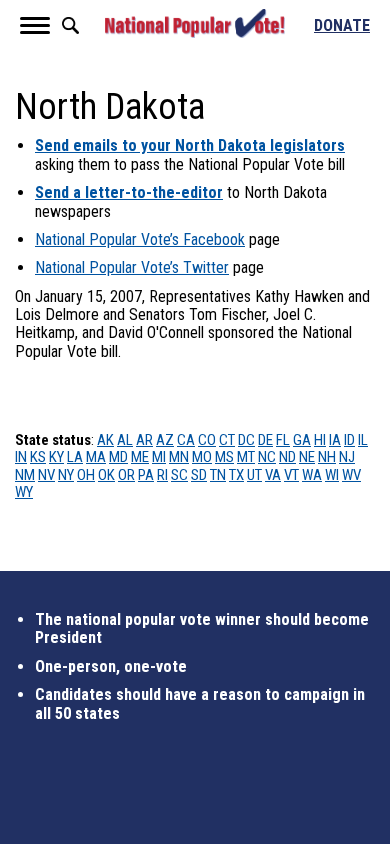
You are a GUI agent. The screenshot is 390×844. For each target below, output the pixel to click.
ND (287, 457)
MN (179, 457)
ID (349, 440)
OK (106, 475)
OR (126, 475)
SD (199, 475)
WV (351, 475)
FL (283, 440)
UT (254, 475)
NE (307, 457)
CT (227, 440)
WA (312, 475)
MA (96, 457)
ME (140, 457)
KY (56, 457)
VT (291, 475)
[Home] (195, 23)
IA (335, 440)
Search (70, 25)
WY (24, 492)
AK (105, 440)
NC (267, 457)
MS (224, 457)
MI (159, 457)
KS (38, 457)
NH (327, 457)
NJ (347, 457)
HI (320, 440)
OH (86, 475)
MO (202, 457)
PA (146, 475)
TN (218, 475)
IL (363, 440)
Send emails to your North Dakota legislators (190, 145)
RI (162, 475)
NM (25, 475)
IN (21, 457)
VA (273, 475)
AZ (165, 440)
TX (236, 475)
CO (207, 440)
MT (246, 457)
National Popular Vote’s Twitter (132, 267)
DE (265, 440)
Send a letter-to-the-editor (129, 192)
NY (66, 475)
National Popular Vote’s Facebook (140, 239)
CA (186, 440)
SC (179, 475)
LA (75, 457)
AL (125, 440)
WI (332, 475)
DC (246, 440)
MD (118, 457)
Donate (342, 26)
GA (302, 440)
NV (46, 475)
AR (144, 440)
